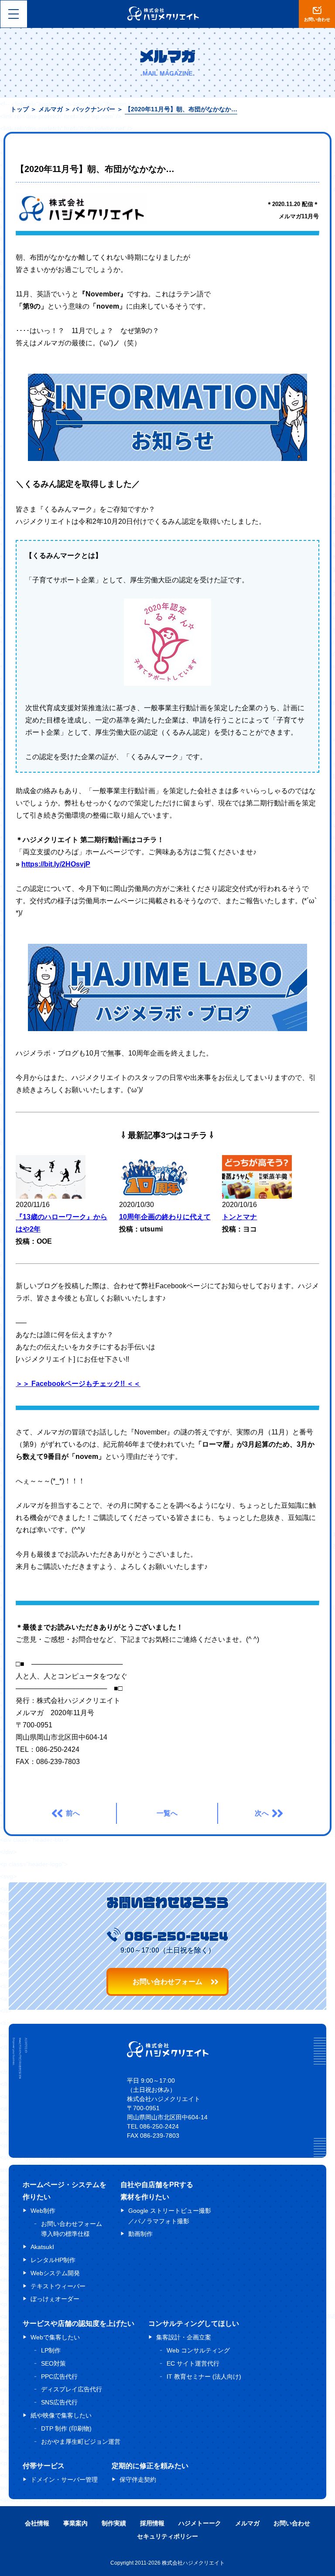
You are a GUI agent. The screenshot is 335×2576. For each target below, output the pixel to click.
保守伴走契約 (138, 2480)
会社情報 (37, 2523)
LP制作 (51, 2350)
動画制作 (140, 2234)
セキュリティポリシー (167, 2536)
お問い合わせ (292, 2523)
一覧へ (167, 1813)
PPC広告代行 (59, 2377)
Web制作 (43, 2211)
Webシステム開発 (55, 2273)
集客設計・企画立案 (184, 2337)
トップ (20, 109)
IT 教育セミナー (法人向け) (204, 2377)
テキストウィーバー (58, 2286)
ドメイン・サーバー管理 (64, 2480)
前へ (73, 1813)
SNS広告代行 (59, 2402)
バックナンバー (94, 109)
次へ (262, 1813)
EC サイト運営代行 (193, 2363)
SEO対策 (53, 2363)
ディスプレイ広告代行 (72, 2389)
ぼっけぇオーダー (55, 2299)
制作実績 (114, 2523)
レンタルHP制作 (53, 2260)
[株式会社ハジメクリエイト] (168, 2055)
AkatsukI (42, 2247)
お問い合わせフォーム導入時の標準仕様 (72, 2229)
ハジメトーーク (200, 2523)
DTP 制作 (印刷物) (66, 2428)
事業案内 (75, 2523)
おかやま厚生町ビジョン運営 (81, 2442)
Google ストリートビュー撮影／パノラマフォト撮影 (170, 2216)
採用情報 (152, 2523)
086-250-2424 (176, 1936)
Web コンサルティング (198, 2350)
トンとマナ (239, 1217)
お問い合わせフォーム (167, 1982)
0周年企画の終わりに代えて (167, 1217)
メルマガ (51, 109)
